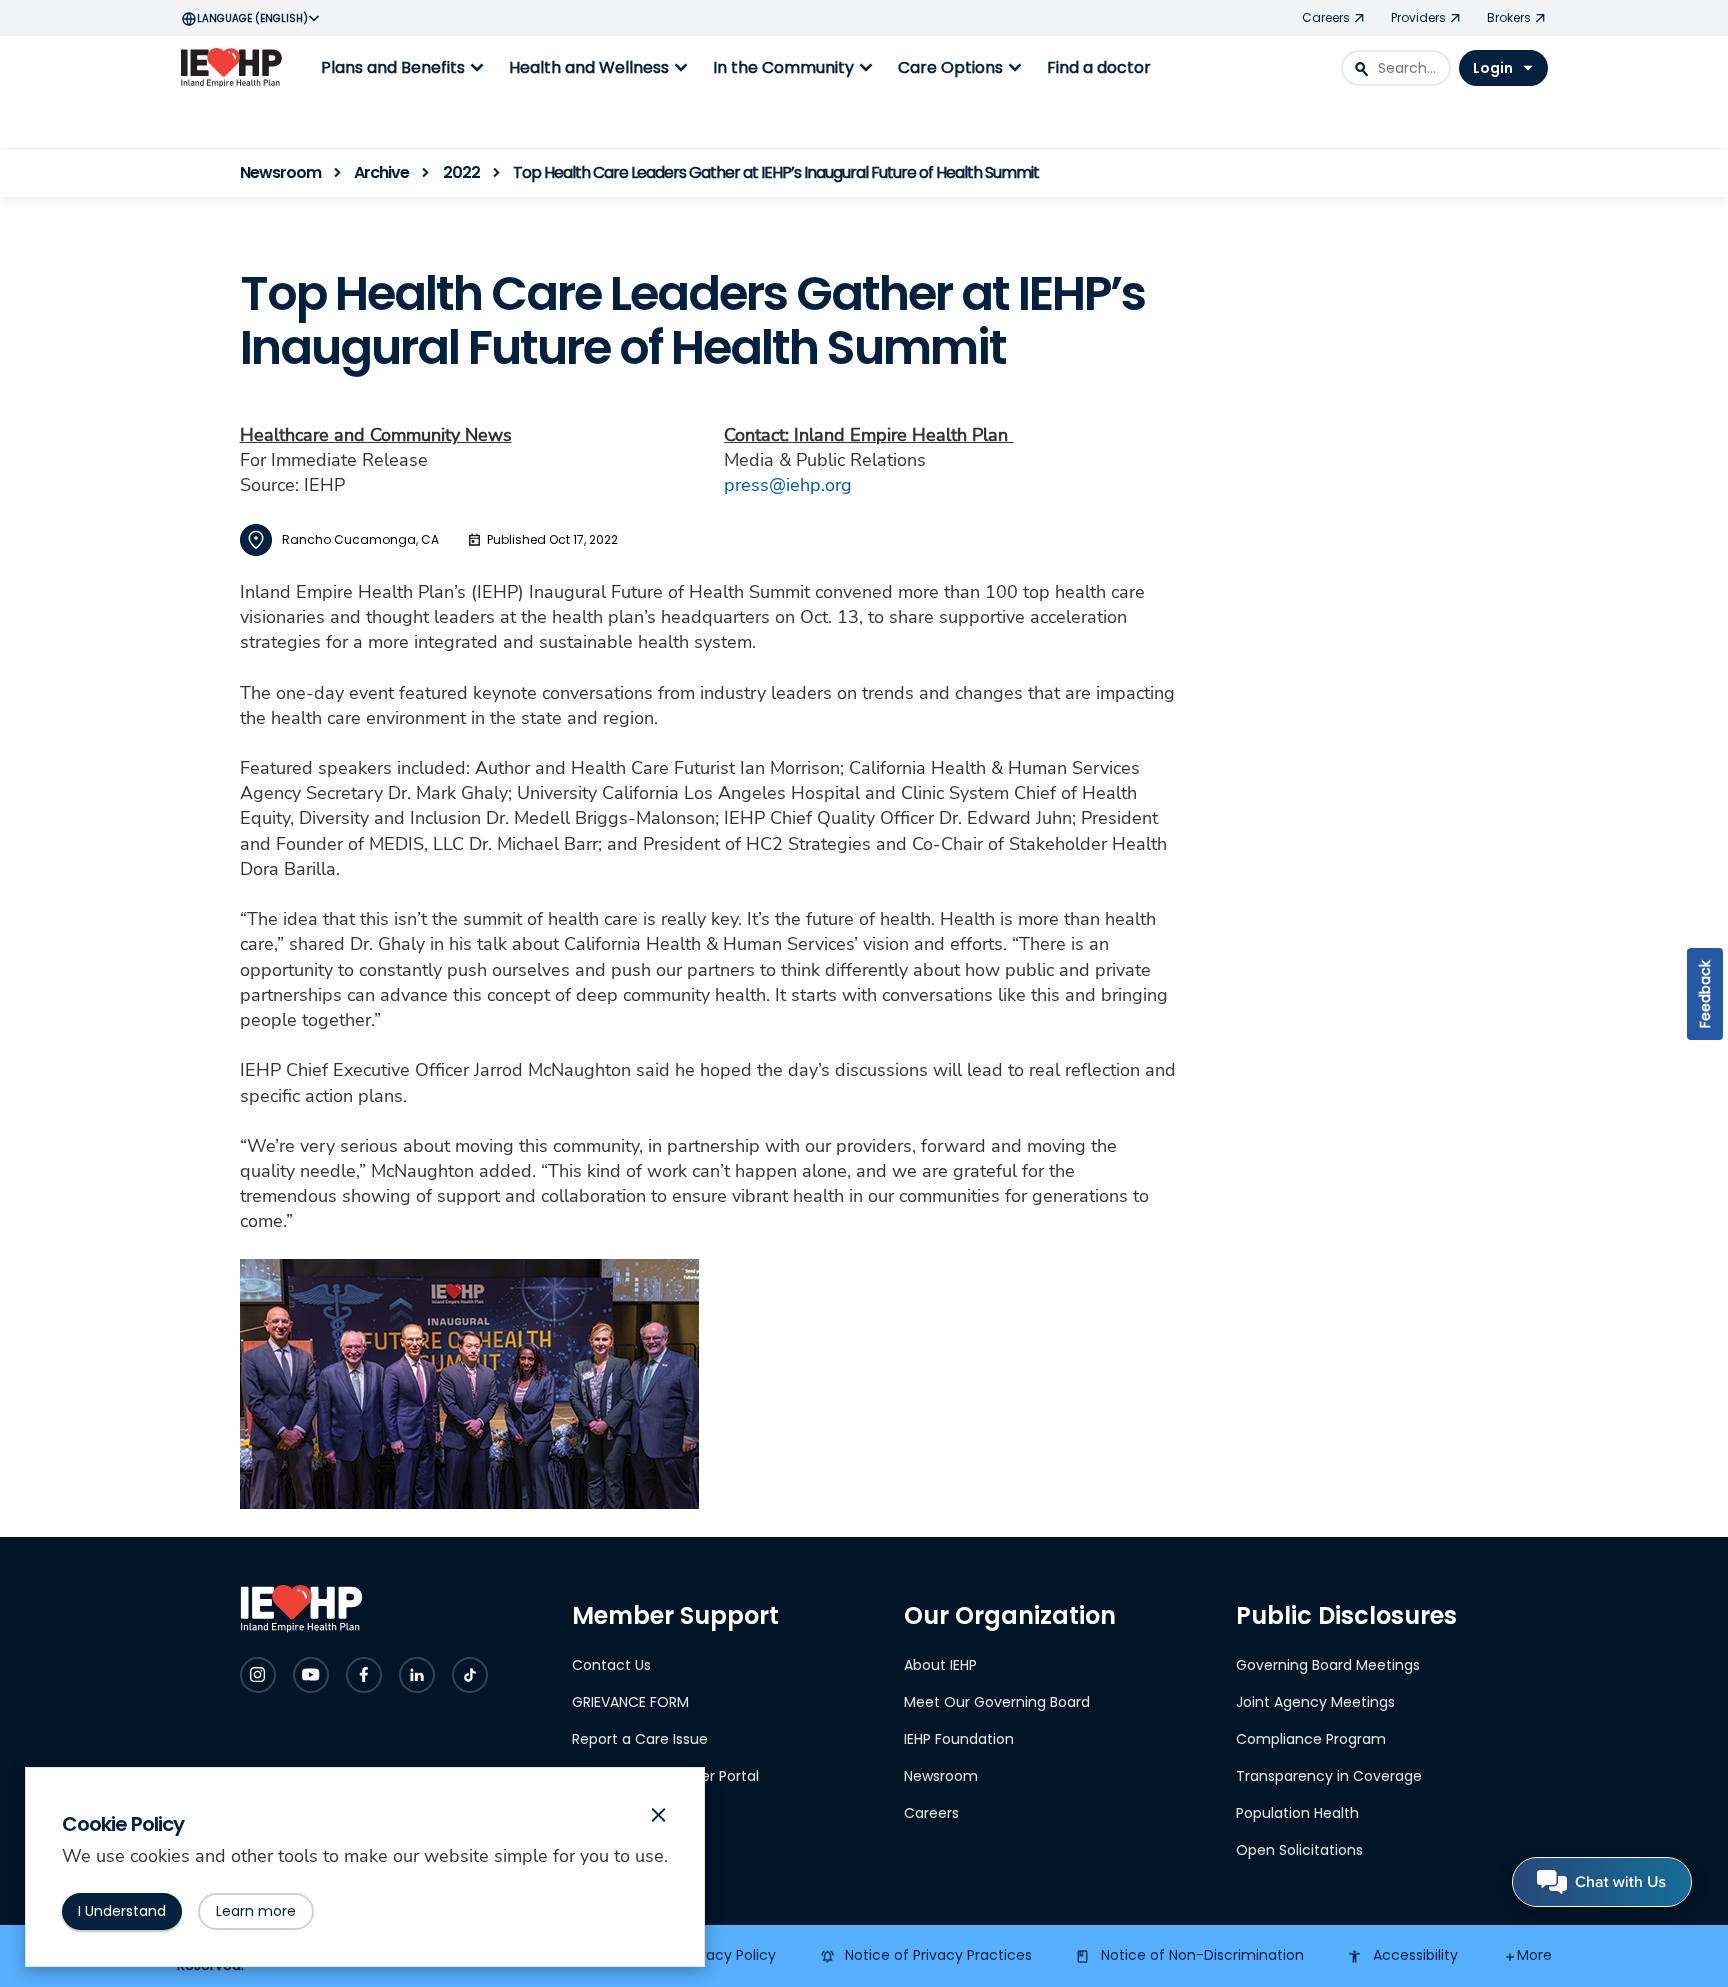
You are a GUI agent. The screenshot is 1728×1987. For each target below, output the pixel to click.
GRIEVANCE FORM (630, 1702)
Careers (931, 1813)
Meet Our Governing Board (997, 1702)
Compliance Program (1311, 1739)
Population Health (1297, 1813)
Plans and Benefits (405, 68)
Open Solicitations (1299, 1850)
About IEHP (940, 1665)
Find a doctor (1099, 67)
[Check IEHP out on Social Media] (258, 1675)
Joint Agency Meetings (1315, 1702)
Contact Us (611, 1665)
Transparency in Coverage (1329, 1776)
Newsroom (941, 1776)
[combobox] (1396, 68)
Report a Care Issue (640, 1739)
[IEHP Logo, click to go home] (236, 68)
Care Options (962, 68)
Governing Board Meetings (1328, 1665)
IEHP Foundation (959, 1739)
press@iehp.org (788, 485)
